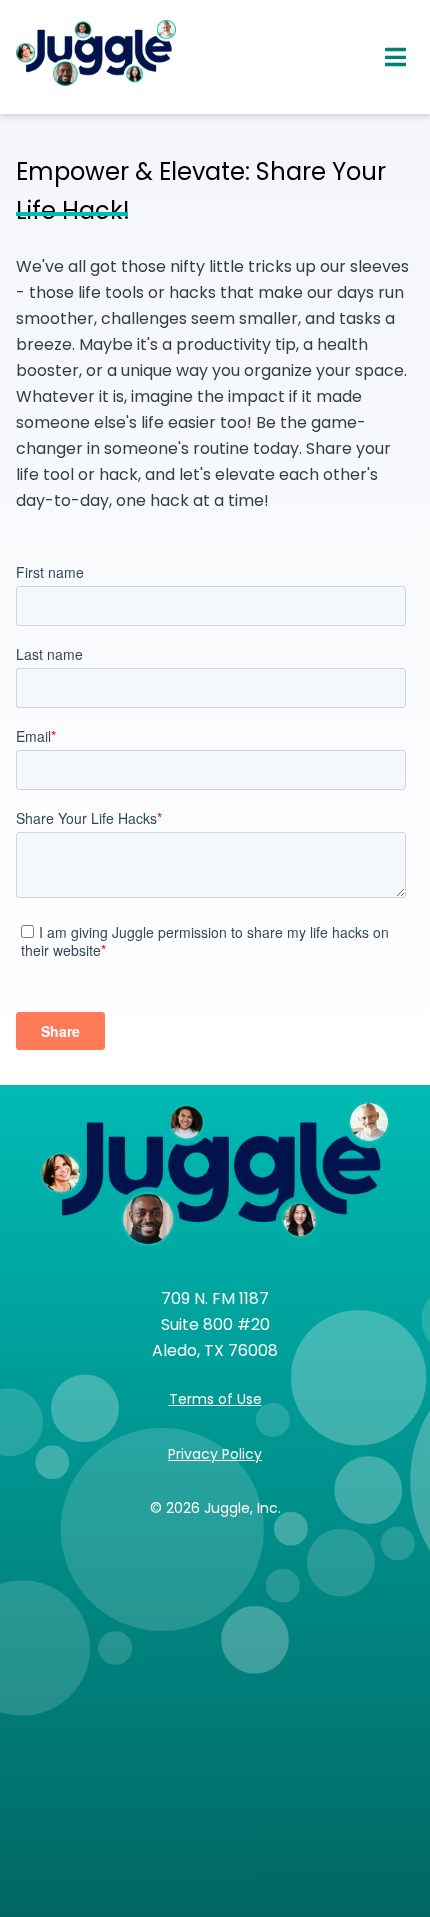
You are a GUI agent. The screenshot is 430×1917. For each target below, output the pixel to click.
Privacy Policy (215, 1454)
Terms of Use (215, 1399)
